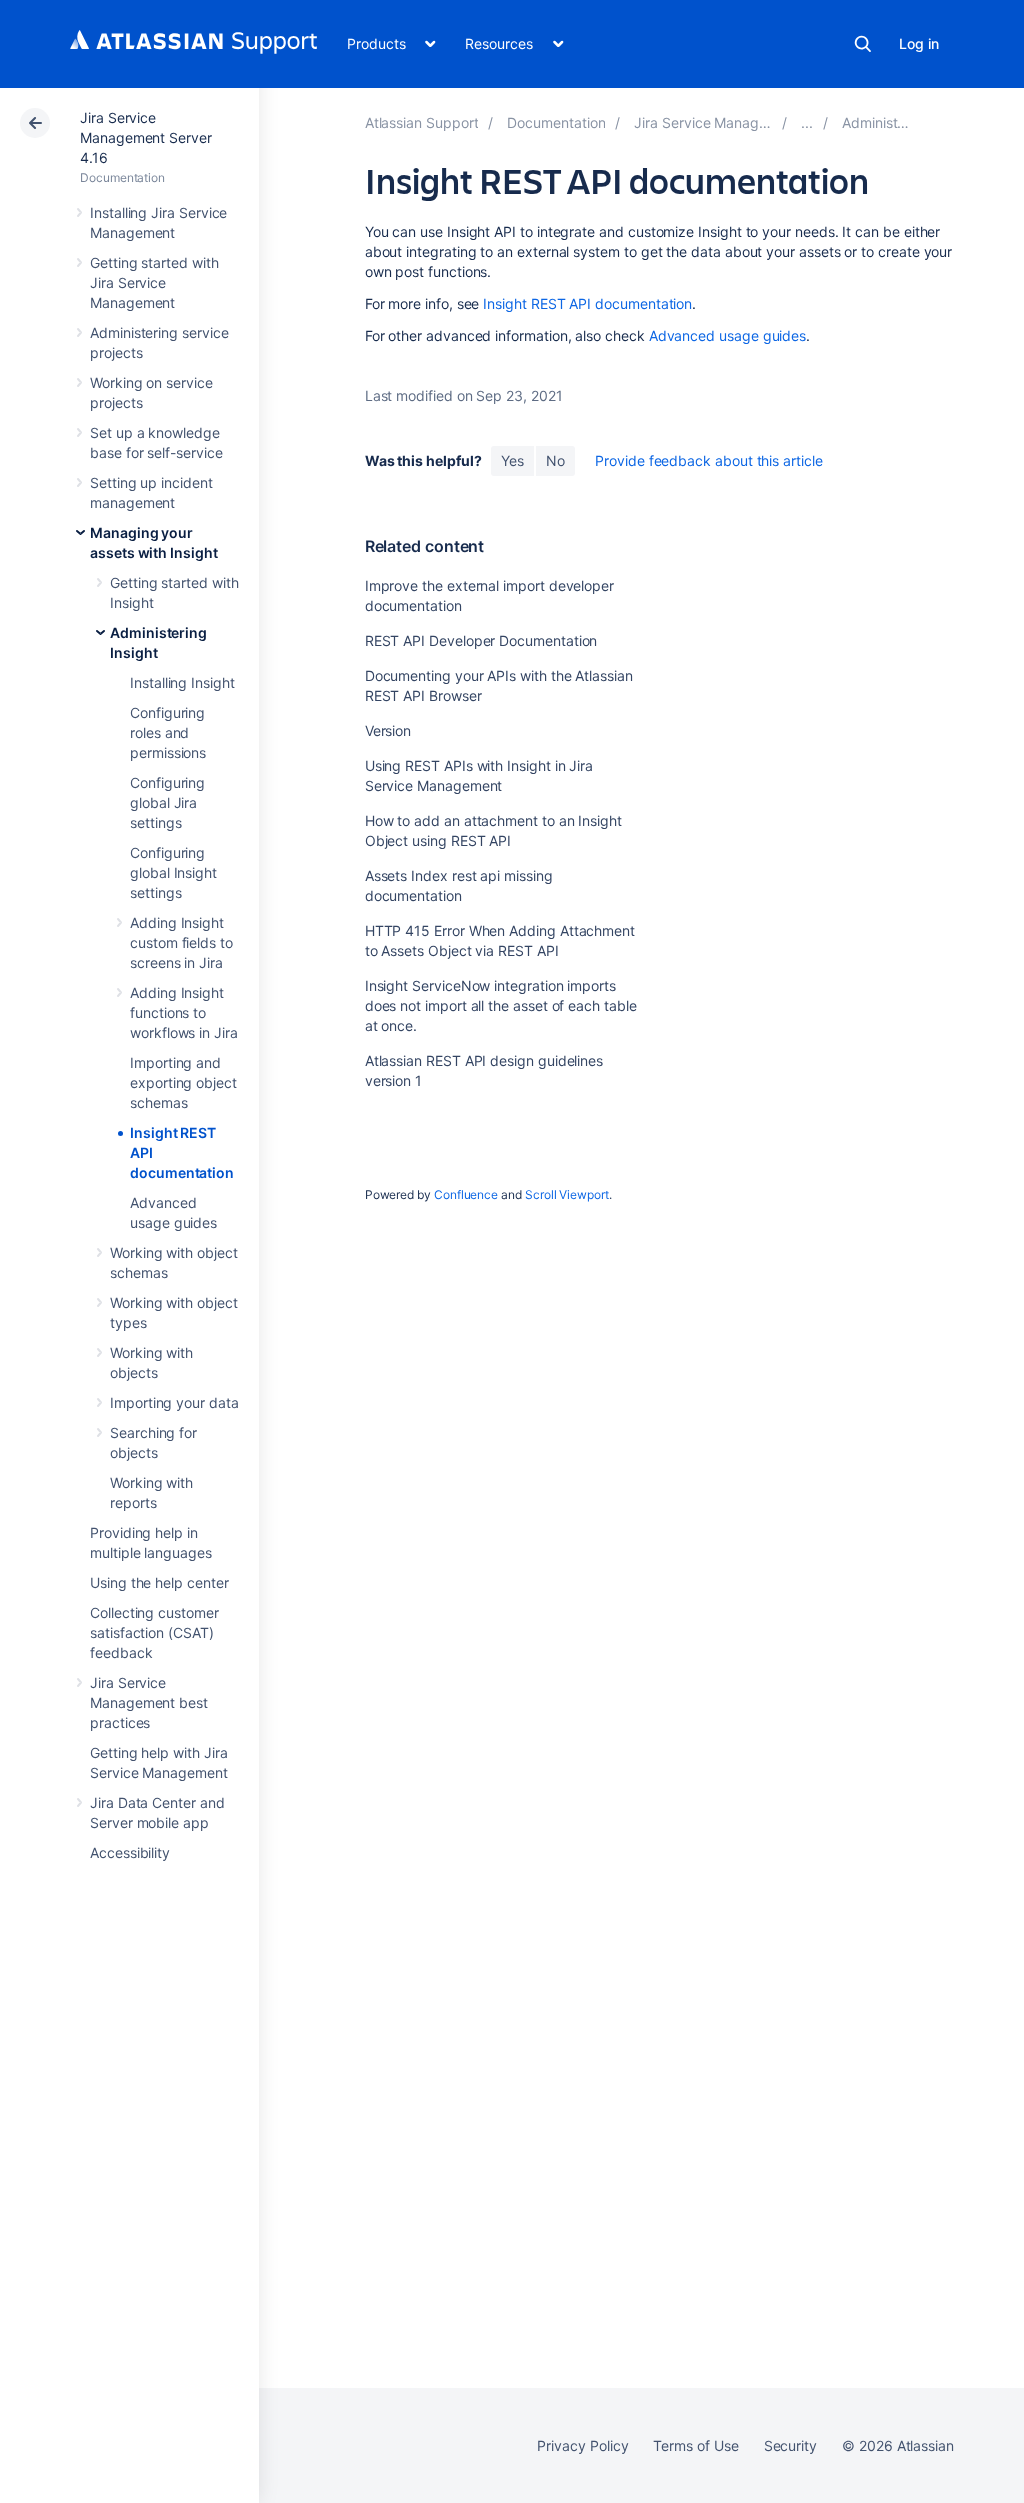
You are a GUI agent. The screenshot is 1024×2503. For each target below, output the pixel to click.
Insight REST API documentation (587, 303)
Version (388, 730)
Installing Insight (182, 682)
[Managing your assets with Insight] (807, 122)
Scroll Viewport (567, 1194)
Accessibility (130, 1852)
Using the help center (159, 1582)
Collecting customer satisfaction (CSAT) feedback (154, 1632)
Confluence (466, 1194)
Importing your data (174, 1402)
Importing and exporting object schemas (183, 1082)
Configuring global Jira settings (167, 802)
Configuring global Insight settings (173, 872)
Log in (919, 43)
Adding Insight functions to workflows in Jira (184, 1012)
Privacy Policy (582, 2445)
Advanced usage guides (728, 335)
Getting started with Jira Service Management (154, 282)
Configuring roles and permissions (168, 732)
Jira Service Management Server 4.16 (146, 137)
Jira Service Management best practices (149, 1702)
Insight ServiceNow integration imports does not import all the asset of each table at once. (501, 1005)
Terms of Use (695, 2445)
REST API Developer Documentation (481, 640)
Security (790, 2445)
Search (863, 44)
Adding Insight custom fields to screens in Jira (181, 942)
